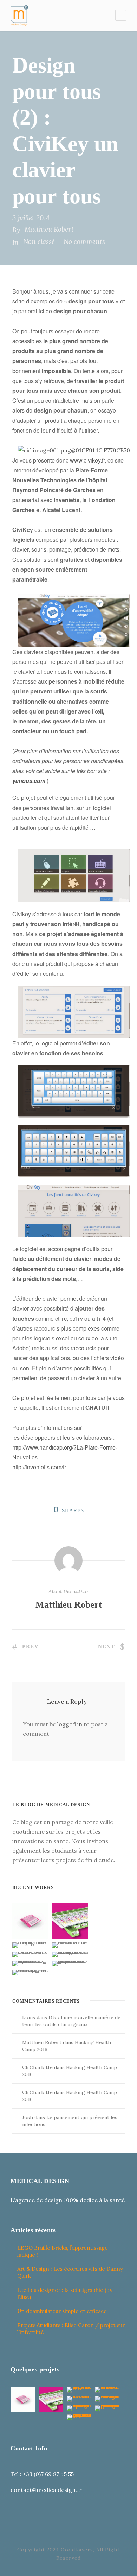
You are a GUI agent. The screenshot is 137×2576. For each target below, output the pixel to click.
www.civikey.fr (87, 460)
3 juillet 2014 (31, 218)
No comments (84, 241)
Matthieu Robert (49, 229)
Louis (29, 2017)
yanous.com (29, 781)
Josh (28, 2117)
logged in (70, 1724)
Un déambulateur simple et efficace (62, 2311)
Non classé (39, 241)
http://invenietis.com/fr (39, 1467)
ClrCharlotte (37, 2067)
